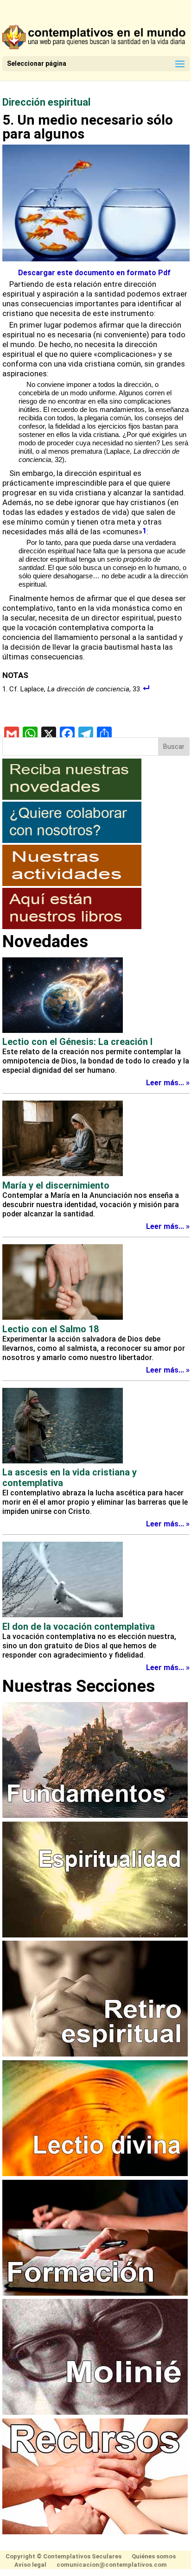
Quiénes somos (154, 2556)
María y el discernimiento (56, 1185)
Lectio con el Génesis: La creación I (77, 1042)
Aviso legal (30, 2565)
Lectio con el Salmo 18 (51, 1329)
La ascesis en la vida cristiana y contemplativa (70, 1477)
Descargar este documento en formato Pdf (94, 273)
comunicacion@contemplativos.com (112, 2565)
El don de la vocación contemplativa (79, 1627)
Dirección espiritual (46, 102)
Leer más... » (168, 1083)
